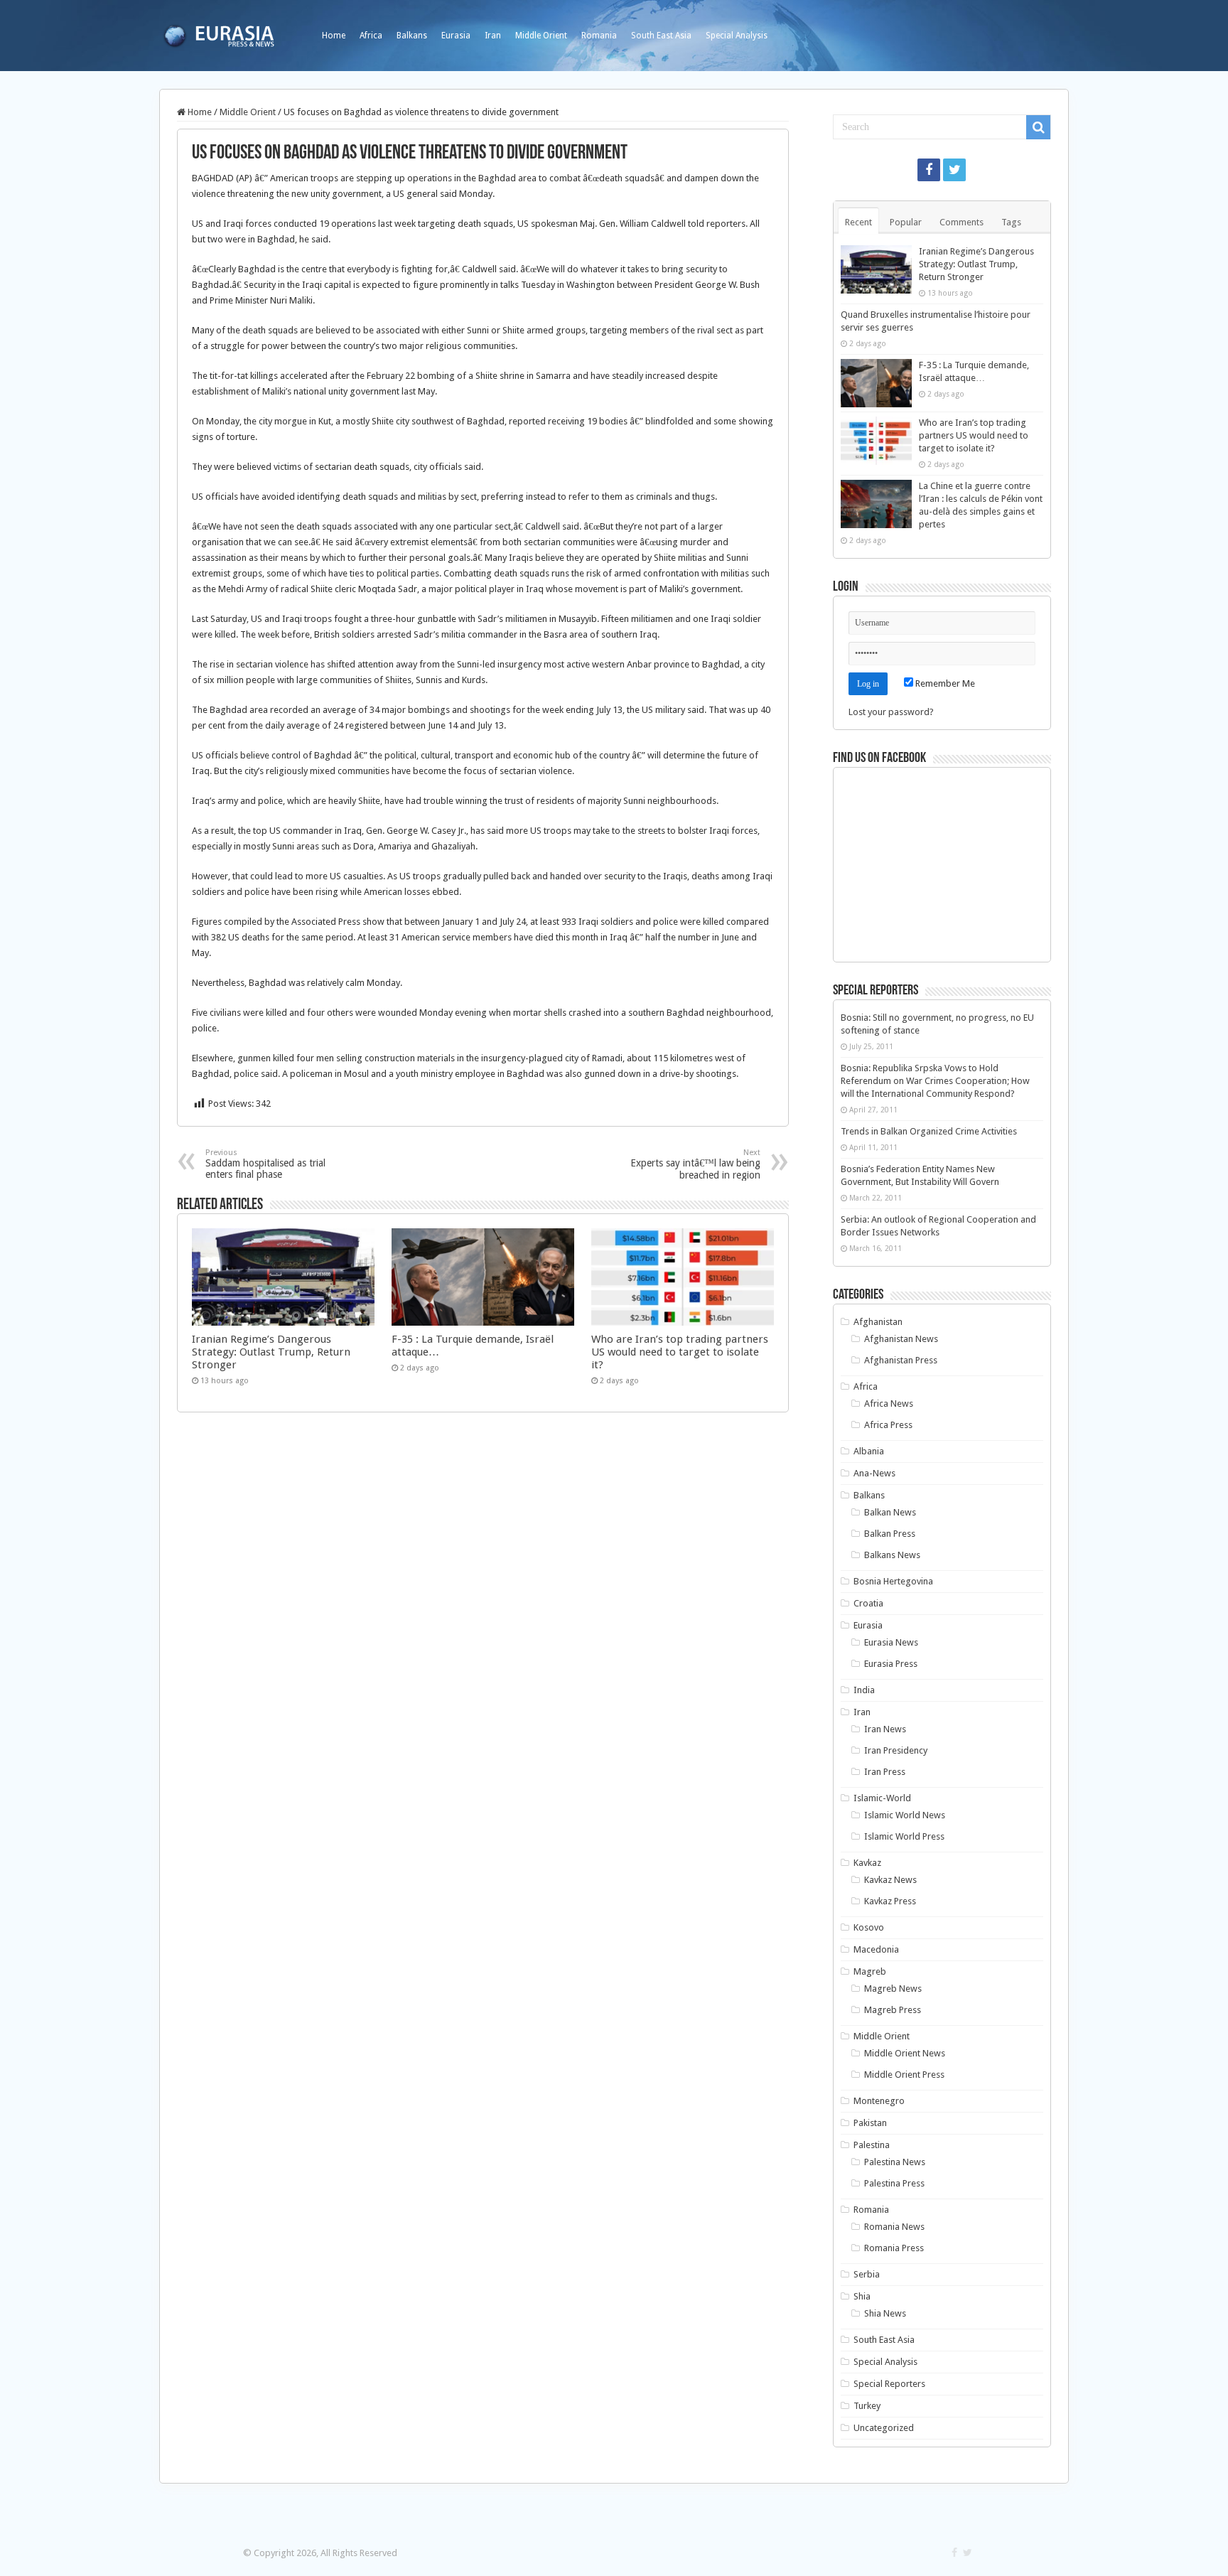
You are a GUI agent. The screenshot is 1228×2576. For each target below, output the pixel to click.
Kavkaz (867, 1863)
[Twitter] (954, 170)
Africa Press (888, 1425)
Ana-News (874, 1473)
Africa (371, 36)
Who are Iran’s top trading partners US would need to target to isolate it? (680, 1352)
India (864, 1690)
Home (334, 36)
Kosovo (869, 1927)
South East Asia (661, 36)
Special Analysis (737, 36)
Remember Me (944, 683)
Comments (962, 222)
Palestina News (895, 2162)
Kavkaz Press (890, 1901)
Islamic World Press (904, 1836)
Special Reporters (889, 2384)
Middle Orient (541, 36)
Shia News (885, 2313)
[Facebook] (929, 170)
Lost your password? (891, 712)
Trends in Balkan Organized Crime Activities (929, 1131)
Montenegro (879, 2101)
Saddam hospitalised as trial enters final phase (265, 1164)
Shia (862, 2296)
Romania (599, 36)
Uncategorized (884, 2428)
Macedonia (876, 1949)
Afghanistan (878, 1322)
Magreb (870, 1971)
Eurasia (456, 36)
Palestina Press (894, 2183)
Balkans (412, 36)
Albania (869, 1451)
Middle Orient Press (904, 2075)
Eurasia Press (891, 1664)
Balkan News (890, 1512)
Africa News (889, 1404)
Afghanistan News (901, 1339)
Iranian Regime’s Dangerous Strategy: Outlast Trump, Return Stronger (271, 1352)
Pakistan (870, 2123)
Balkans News (892, 1555)
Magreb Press (893, 2010)
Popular (906, 222)
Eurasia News (891, 1642)
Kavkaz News (890, 1880)
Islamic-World (882, 1798)
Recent (858, 222)
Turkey (867, 2406)
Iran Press (885, 1772)
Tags (1011, 222)
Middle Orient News (905, 2053)
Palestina (872, 2145)
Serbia (867, 2274)
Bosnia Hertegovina (893, 1581)
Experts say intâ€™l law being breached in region (695, 1164)
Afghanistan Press (901, 1360)
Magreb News (893, 1989)
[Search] (1038, 127)
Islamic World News (905, 1815)
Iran (493, 36)
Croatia (868, 1603)
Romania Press (894, 2248)
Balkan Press (890, 1534)
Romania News (894, 2227)
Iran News (885, 1729)
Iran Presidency (896, 1750)
